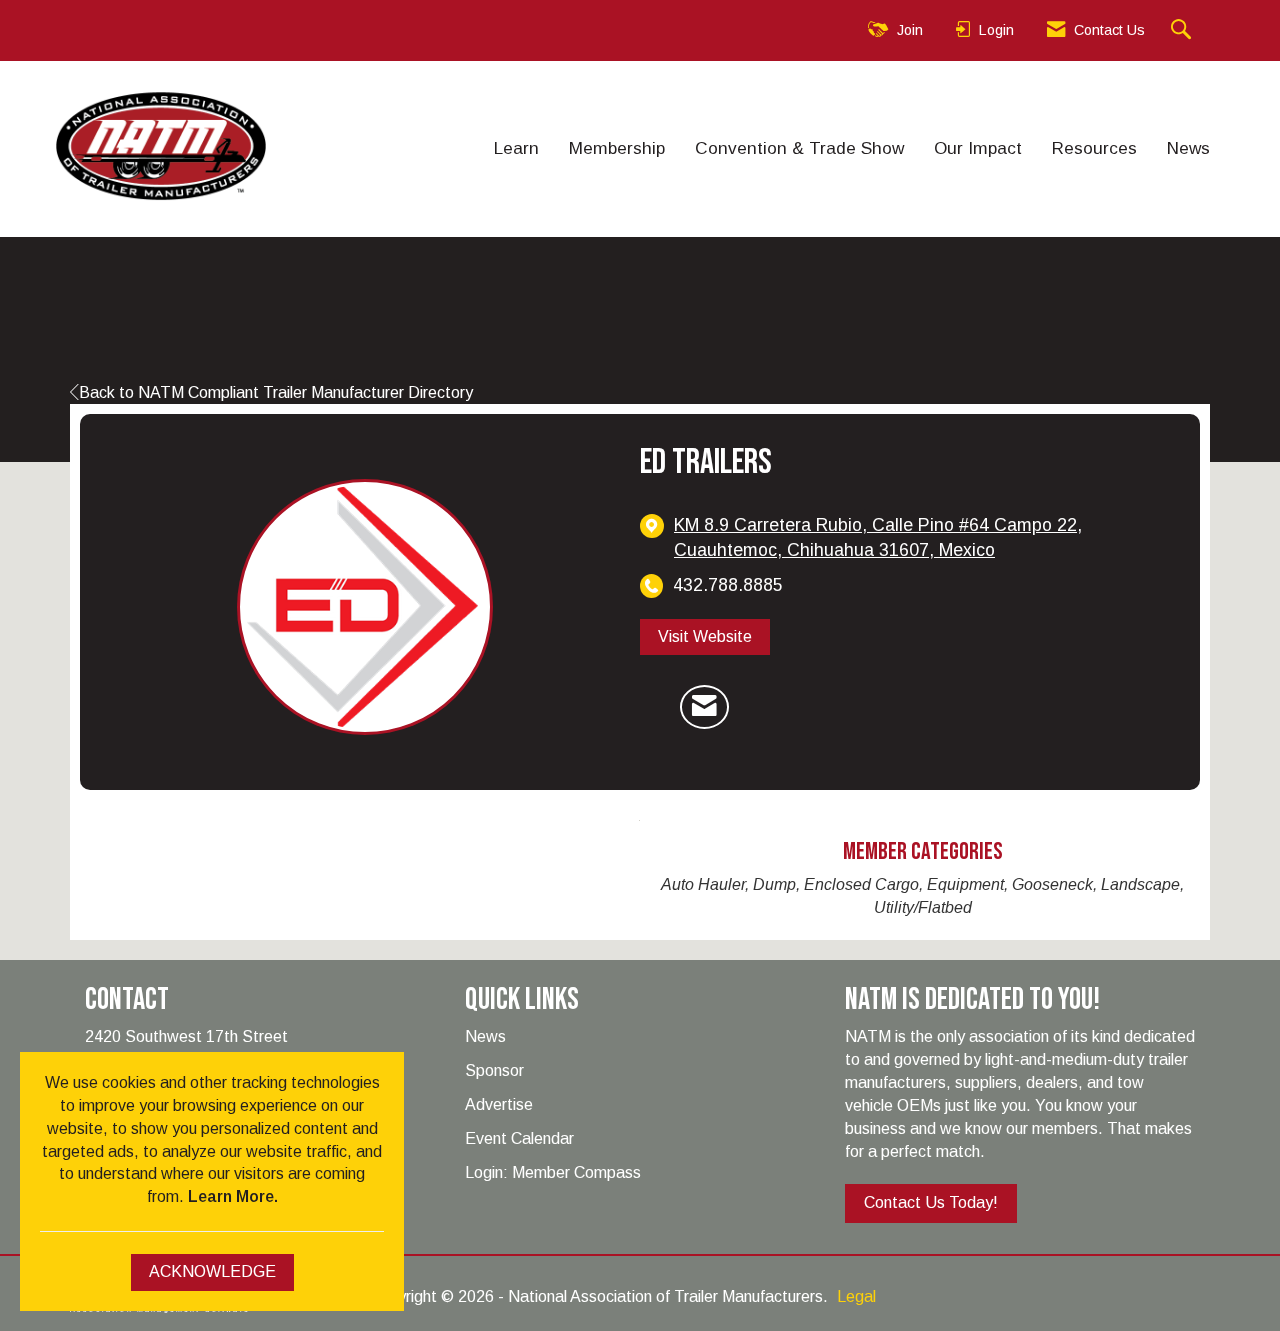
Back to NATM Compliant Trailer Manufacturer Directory (276, 392)
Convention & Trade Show (799, 148)
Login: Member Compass (553, 1172)
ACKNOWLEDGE (212, 1271)
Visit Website (705, 636)
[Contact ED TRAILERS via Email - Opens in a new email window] (704, 707)
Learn (516, 148)
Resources (1094, 148)
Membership (617, 148)
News (1188, 148)
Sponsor (494, 1070)
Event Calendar (519, 1138)
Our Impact (978, 148)
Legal (856, 1296)
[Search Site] (1183, 30)
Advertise (499, 1104)
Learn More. (233, 1196)
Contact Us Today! (931, 1202)
